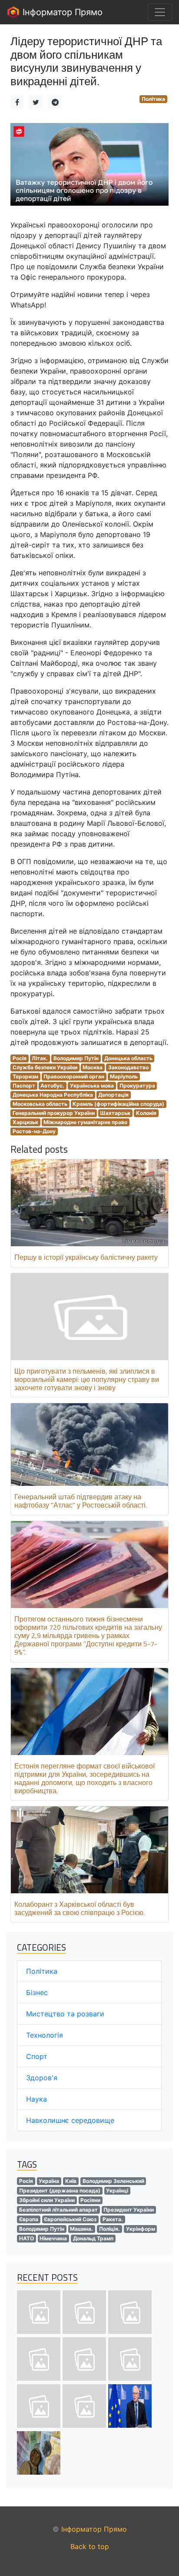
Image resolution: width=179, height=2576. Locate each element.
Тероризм (25, 1076)
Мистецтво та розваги (65, 2014)
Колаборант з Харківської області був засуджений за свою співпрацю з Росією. (80, 1908)
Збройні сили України (47, 2200)
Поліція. (109, 2229)
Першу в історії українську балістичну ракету (86, 1257)
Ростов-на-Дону (34, 1131)
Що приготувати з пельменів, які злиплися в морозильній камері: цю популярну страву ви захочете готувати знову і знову (87, 1379)
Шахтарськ (115, 1113)
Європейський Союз (70, 2219)
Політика (153, 99)
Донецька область (128, 1058)
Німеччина (53, 2238)
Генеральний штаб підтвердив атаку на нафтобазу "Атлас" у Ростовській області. (81, 1501)
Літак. (40, 1058)
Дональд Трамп (93, 2238)
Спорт (37, 2056)
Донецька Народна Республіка (53, 1095)
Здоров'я (42, 2078)
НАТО (27, 2238)
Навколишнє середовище (70, 2120)
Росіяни (90, 2200)
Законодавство (128, 1067)
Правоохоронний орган (74, 1076)
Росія (20, 1058)
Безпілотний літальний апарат (58, 2210)
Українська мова (92, 1086)
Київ (71, 2181)
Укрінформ (141, 2229)
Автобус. (52, 1086)
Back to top (90, 2546)
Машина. (81, 2229)
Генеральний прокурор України (54, 1113)
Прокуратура (137, 1086)
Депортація (113, 1095)
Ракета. (113, 2219)
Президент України (129, 2210)
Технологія (45, 2035)
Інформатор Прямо (61, 12)
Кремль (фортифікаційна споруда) (118, 1104)
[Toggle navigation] (160, 12)
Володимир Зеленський (113, 2181)
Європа (29, 2219)
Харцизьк (25, 1122)
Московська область (40, 1104)
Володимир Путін (76, 1058)
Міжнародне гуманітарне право (85, 1122)
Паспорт (24, 1086)
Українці (117, 2191)
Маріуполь (124, 1076)
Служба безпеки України (45, 1067)
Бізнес (37, 1992)
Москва (93, 1067)
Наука (36, 2099)
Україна (49, 2181)
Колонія (146, 1113)
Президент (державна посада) (60, 2191)
